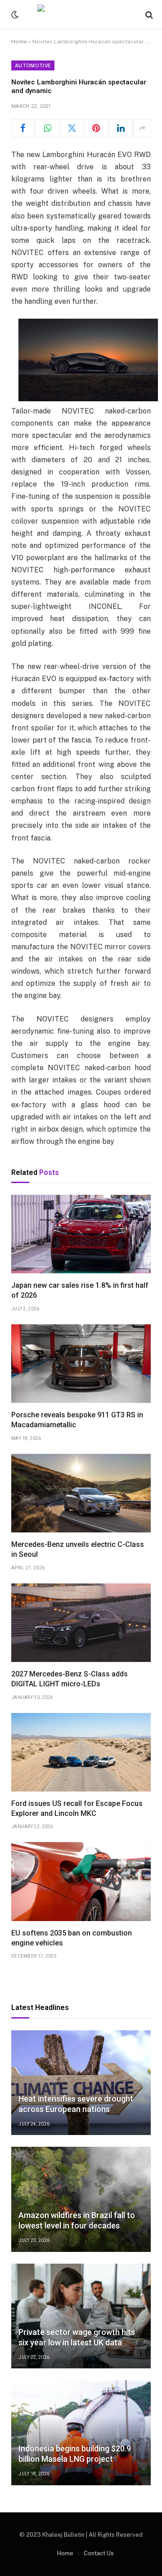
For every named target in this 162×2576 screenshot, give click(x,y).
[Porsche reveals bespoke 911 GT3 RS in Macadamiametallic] (81, 1364)
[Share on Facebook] (23, 128)
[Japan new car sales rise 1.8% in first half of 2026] (81, 1234)
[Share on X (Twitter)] (72, 128)
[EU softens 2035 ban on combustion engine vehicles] (81, 1881)
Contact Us (99, 2553)
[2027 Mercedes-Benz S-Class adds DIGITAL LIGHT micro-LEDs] (81, 1623)
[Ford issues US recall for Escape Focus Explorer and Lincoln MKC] (81, 1752)
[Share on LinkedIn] (121, 128)
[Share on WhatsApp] (47, 128)
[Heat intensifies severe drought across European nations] (81, 2083)
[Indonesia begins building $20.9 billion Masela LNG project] (81, 2433)
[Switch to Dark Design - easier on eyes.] (14, 15)
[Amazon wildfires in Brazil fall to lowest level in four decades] (81, 2199)
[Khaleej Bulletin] (81, 15)
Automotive (33, 65)
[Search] (148, 15)
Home (19, 42)
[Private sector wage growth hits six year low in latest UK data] (81, 2316)
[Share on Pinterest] (96, 128)
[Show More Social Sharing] (142, 128)
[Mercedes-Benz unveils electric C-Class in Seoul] (81, 1493)
